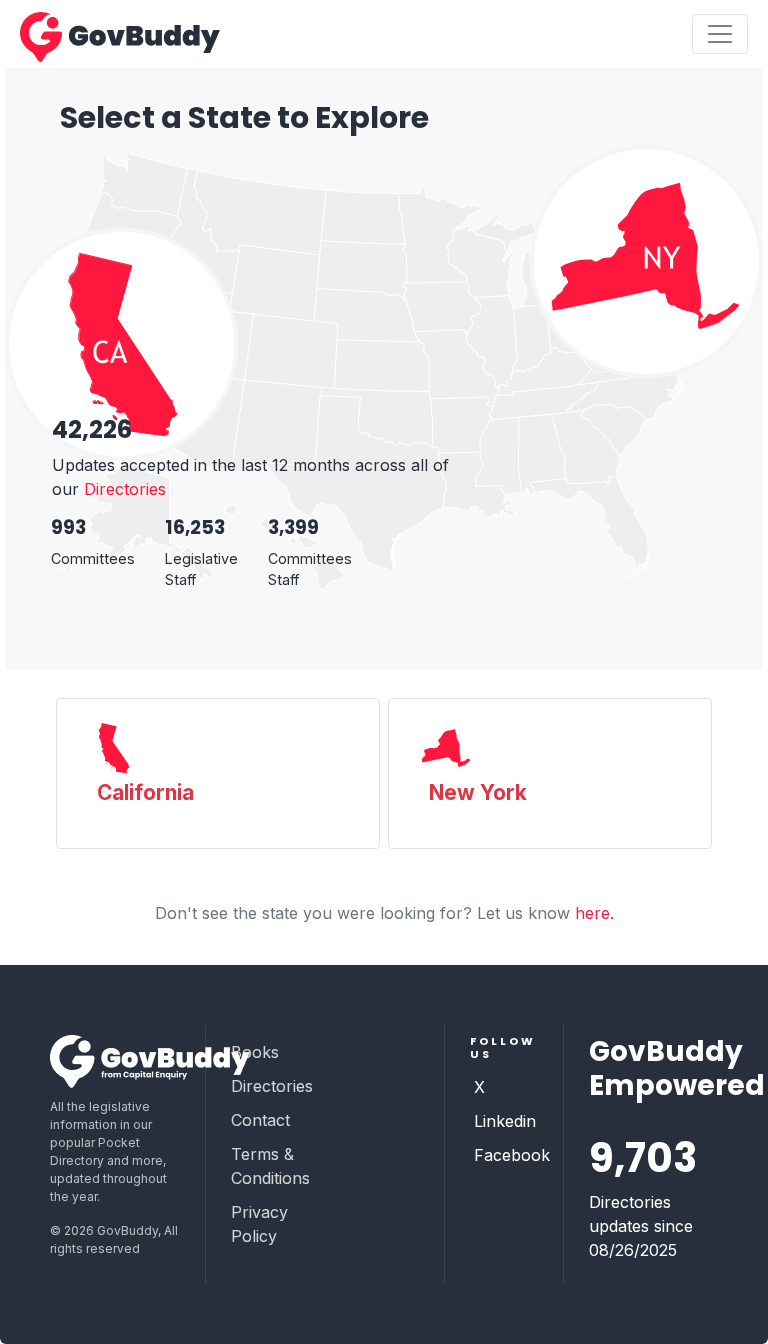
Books (255, 1052)
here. (594, 913)
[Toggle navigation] (720, 34)
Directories (125, 489)
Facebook (512, 1155)
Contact (260, 1120)
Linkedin (505, 1121)
